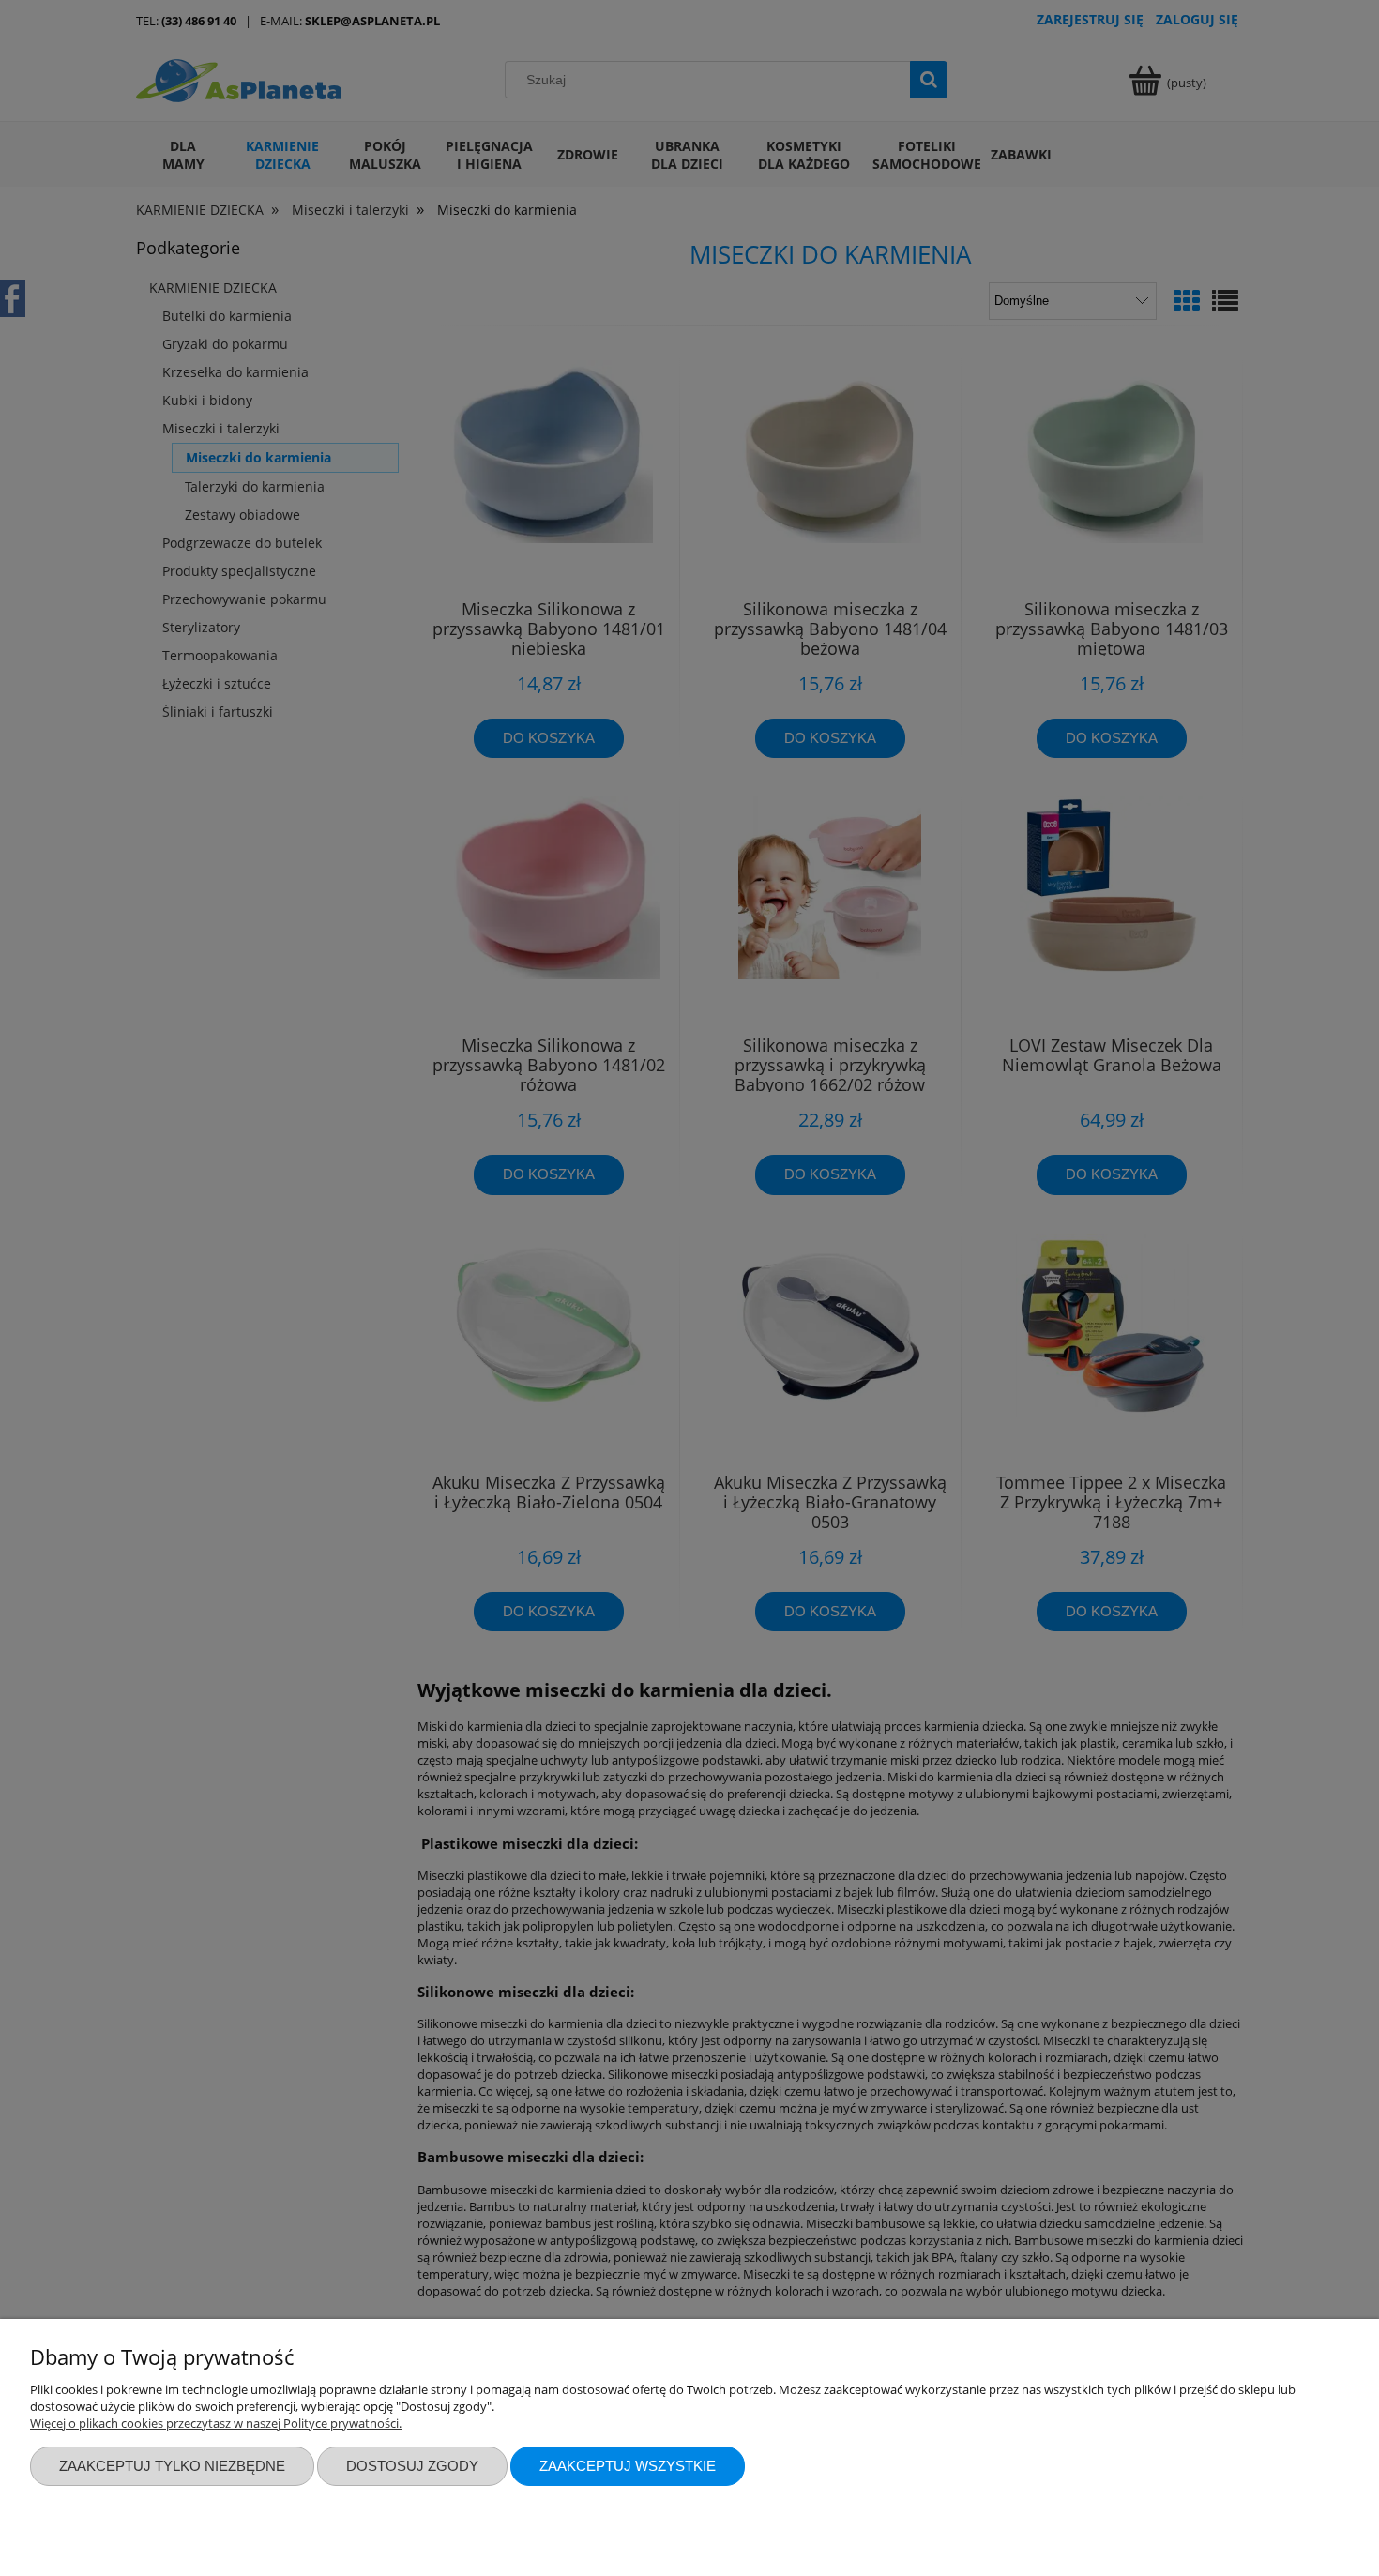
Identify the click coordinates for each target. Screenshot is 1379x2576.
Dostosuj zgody (412, 2466)
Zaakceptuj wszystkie (628, 2466)
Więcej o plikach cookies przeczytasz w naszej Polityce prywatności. (216, 2423)
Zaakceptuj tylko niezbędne (172, 2466)
